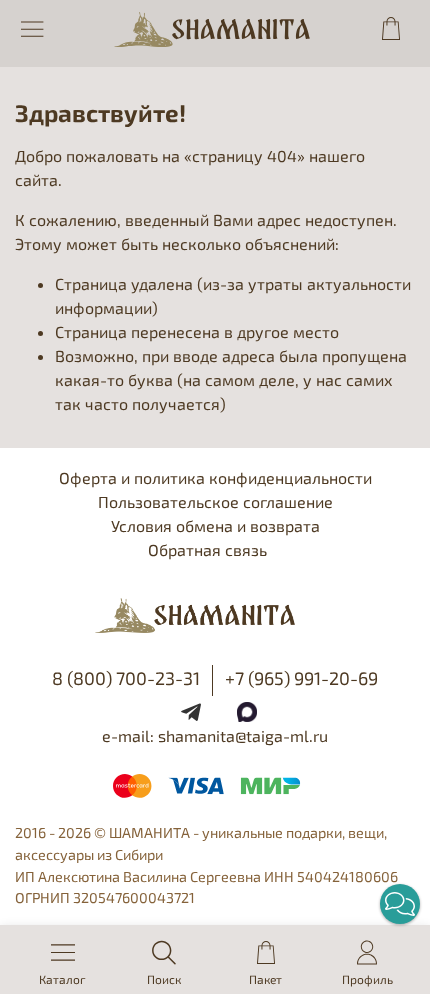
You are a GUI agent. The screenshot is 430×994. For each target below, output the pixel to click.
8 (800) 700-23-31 (126, 678)
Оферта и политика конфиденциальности (215, 477)
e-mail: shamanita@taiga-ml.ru (215, 735)
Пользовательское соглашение (215, 501)
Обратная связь (207, 549)
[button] (400, 904)
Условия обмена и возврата (215, 525)
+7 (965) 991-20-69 (301, 678)
